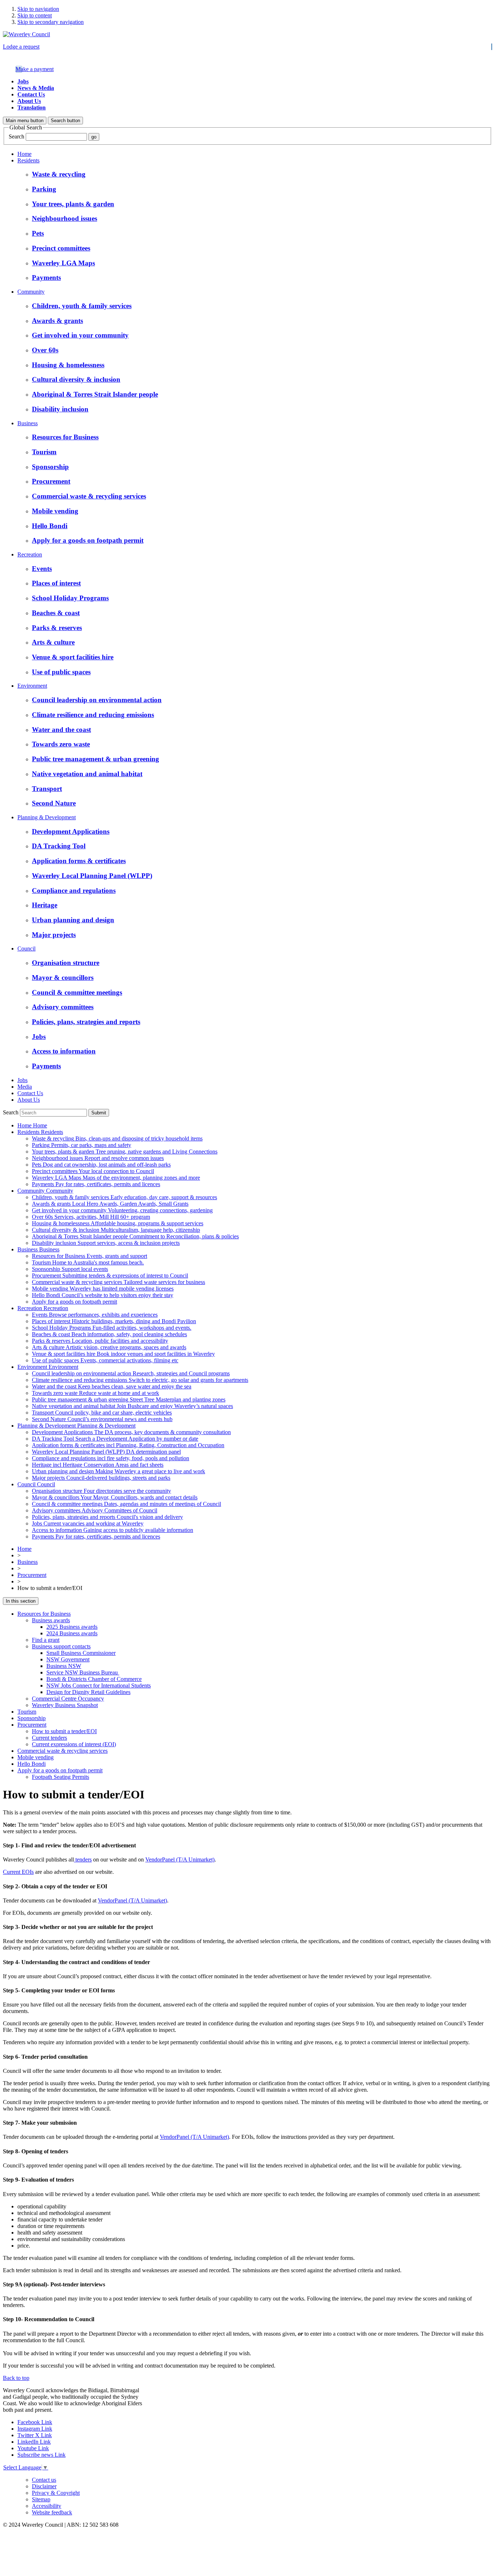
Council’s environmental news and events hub (102, 1419)
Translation (32, 107)
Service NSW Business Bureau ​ (83, 1672)
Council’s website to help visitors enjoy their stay (103, 1295)
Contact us (44, 2480)
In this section (21, 1601)
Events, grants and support (90, 1256)
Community (31, 292)
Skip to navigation (38, 9)
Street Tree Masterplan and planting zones (129, 1399)
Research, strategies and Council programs (131, 1373)
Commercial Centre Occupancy (68, 1699)
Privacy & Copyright (56, 2493)
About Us (29, 101)
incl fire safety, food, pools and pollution (111, 1458)
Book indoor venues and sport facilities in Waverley (123, 1354)
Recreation (30, 554)
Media (25, 1087)
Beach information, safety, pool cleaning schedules (109, 1334)
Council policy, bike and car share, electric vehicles (102, 1413)
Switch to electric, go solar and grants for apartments (140, 1380)
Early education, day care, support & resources (124, 1197)
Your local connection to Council (93, 1171)
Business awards (51, 1620)
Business (28, 423)
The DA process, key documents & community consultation (131, 1432)
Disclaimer (44, 2486)
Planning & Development (47, 817)
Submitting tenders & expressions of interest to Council (110, 1275)
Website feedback (52, 2512)
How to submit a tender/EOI (64, 1731)
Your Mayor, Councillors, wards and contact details (115, 1497)
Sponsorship (32, 1718)
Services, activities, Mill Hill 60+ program (91, 1217)
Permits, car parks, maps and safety (82, 1145)
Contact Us (31, 94)
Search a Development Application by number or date (115, 1439)
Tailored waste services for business (118, 1282)
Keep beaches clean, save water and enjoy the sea (112, 1386)
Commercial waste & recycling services (63, 1751)
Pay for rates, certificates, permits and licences (96, 1184)
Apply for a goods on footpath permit (60, 1770)
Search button (65, 121)
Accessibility (47, 2506)
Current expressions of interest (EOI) (74, 1744)
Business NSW (64, 1666)
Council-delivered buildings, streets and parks (101, 1478)
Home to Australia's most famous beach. (88, 1262)
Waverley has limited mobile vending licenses (103, 1289)
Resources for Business (44, 1614)
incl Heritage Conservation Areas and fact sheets (98, 1465)
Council (26, 949)
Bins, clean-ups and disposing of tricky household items (117, 1138)
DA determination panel (106, 1452)
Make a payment (35, 69)
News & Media (36, 88)
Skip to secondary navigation (51, 22)
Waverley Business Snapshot (65, 1705)
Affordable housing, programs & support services (118, 1223)
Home (24, 154)
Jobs (23, 81)
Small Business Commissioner (81, 1653)
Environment (32, 686)
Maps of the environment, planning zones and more (116, 1178)
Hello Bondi (32, 1764)
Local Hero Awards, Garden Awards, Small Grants (110, 1204)
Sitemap (41, 2499)
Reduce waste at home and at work (95, 1393)
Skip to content (35, 15)
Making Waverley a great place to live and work (118, 1471)
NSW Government (68, 1659)
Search (16, 136)
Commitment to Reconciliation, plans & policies (135, 1236)
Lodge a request (21, 47)
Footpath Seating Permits (61, 1777)
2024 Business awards (72, 1633)
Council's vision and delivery (107, 1517)
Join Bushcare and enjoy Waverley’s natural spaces (132, 1406)
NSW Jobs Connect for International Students (99, 1685)
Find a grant (46, 1640)
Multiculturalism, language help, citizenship (116, 1230)
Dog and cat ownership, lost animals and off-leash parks (101, 1165)
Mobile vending (36, 1757)
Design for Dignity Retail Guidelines (88, 1692)
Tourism (27, 1712)
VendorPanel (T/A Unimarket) (180, 1859)
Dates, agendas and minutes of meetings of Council (126, 1504)
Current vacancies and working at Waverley (88, 1523)
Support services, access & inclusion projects (106, 1243)
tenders (83, 1859)
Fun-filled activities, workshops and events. (112, 1328)
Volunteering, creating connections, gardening (122, 1210)
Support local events (70, 1269)
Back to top (16, 2378)
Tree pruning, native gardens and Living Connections (125, 1152)
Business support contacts (61, 1646)
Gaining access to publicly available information (113, 1530)
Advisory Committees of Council (95, 1510)
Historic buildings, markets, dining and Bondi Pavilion (114, 1321)
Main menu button (25, 121)
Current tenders (49, 1738)
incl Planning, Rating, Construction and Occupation (128, 1445)
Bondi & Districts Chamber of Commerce (94, 1679)
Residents (28, 160)
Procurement (32, 1575)
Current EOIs (18, 1872)
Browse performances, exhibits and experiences (95, 1315)
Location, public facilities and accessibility (100, 1341)
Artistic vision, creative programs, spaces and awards (109, 1347)
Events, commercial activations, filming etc (105, 1360)
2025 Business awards (72, 1627)
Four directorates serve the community (101, 1491)
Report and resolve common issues (98, 1158)
